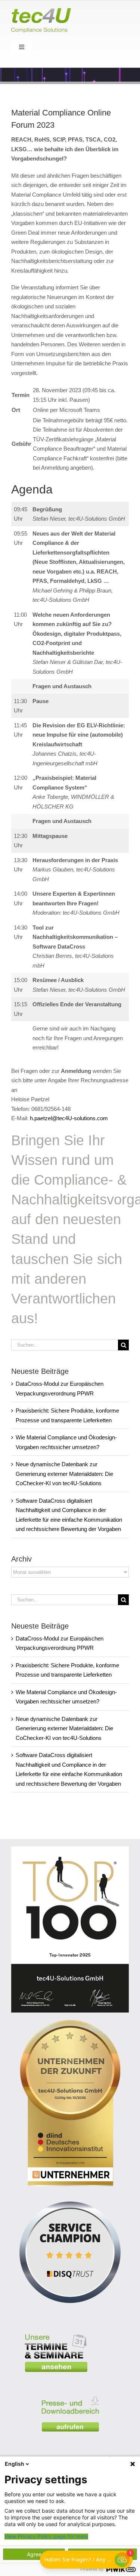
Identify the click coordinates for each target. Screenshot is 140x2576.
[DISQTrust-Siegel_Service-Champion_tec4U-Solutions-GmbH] (70, 2196)
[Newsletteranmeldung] (84, 2451)
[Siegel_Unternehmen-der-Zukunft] (70, 2023)
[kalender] (56, 2329)
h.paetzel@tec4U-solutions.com (69, 1118)
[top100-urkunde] (70, 1849)
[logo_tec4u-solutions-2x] (41, 11)
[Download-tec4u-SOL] (70, 2392)
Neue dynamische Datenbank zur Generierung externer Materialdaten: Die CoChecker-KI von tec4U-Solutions (64, 1474)
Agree (34, 2554)
